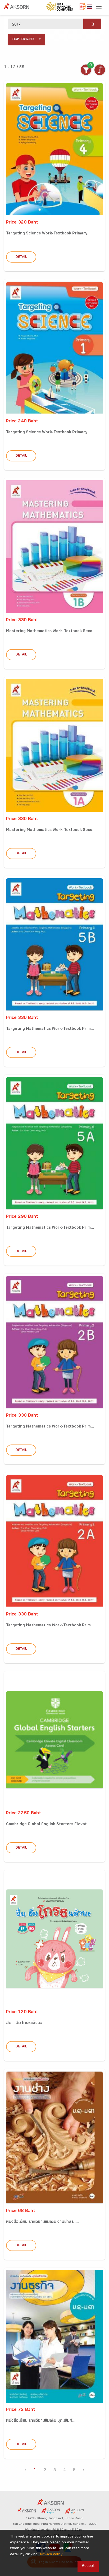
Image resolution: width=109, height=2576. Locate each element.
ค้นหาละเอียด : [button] (24, 39)
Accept (88, 2566)
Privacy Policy (51, 2555)
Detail (21, 257)
